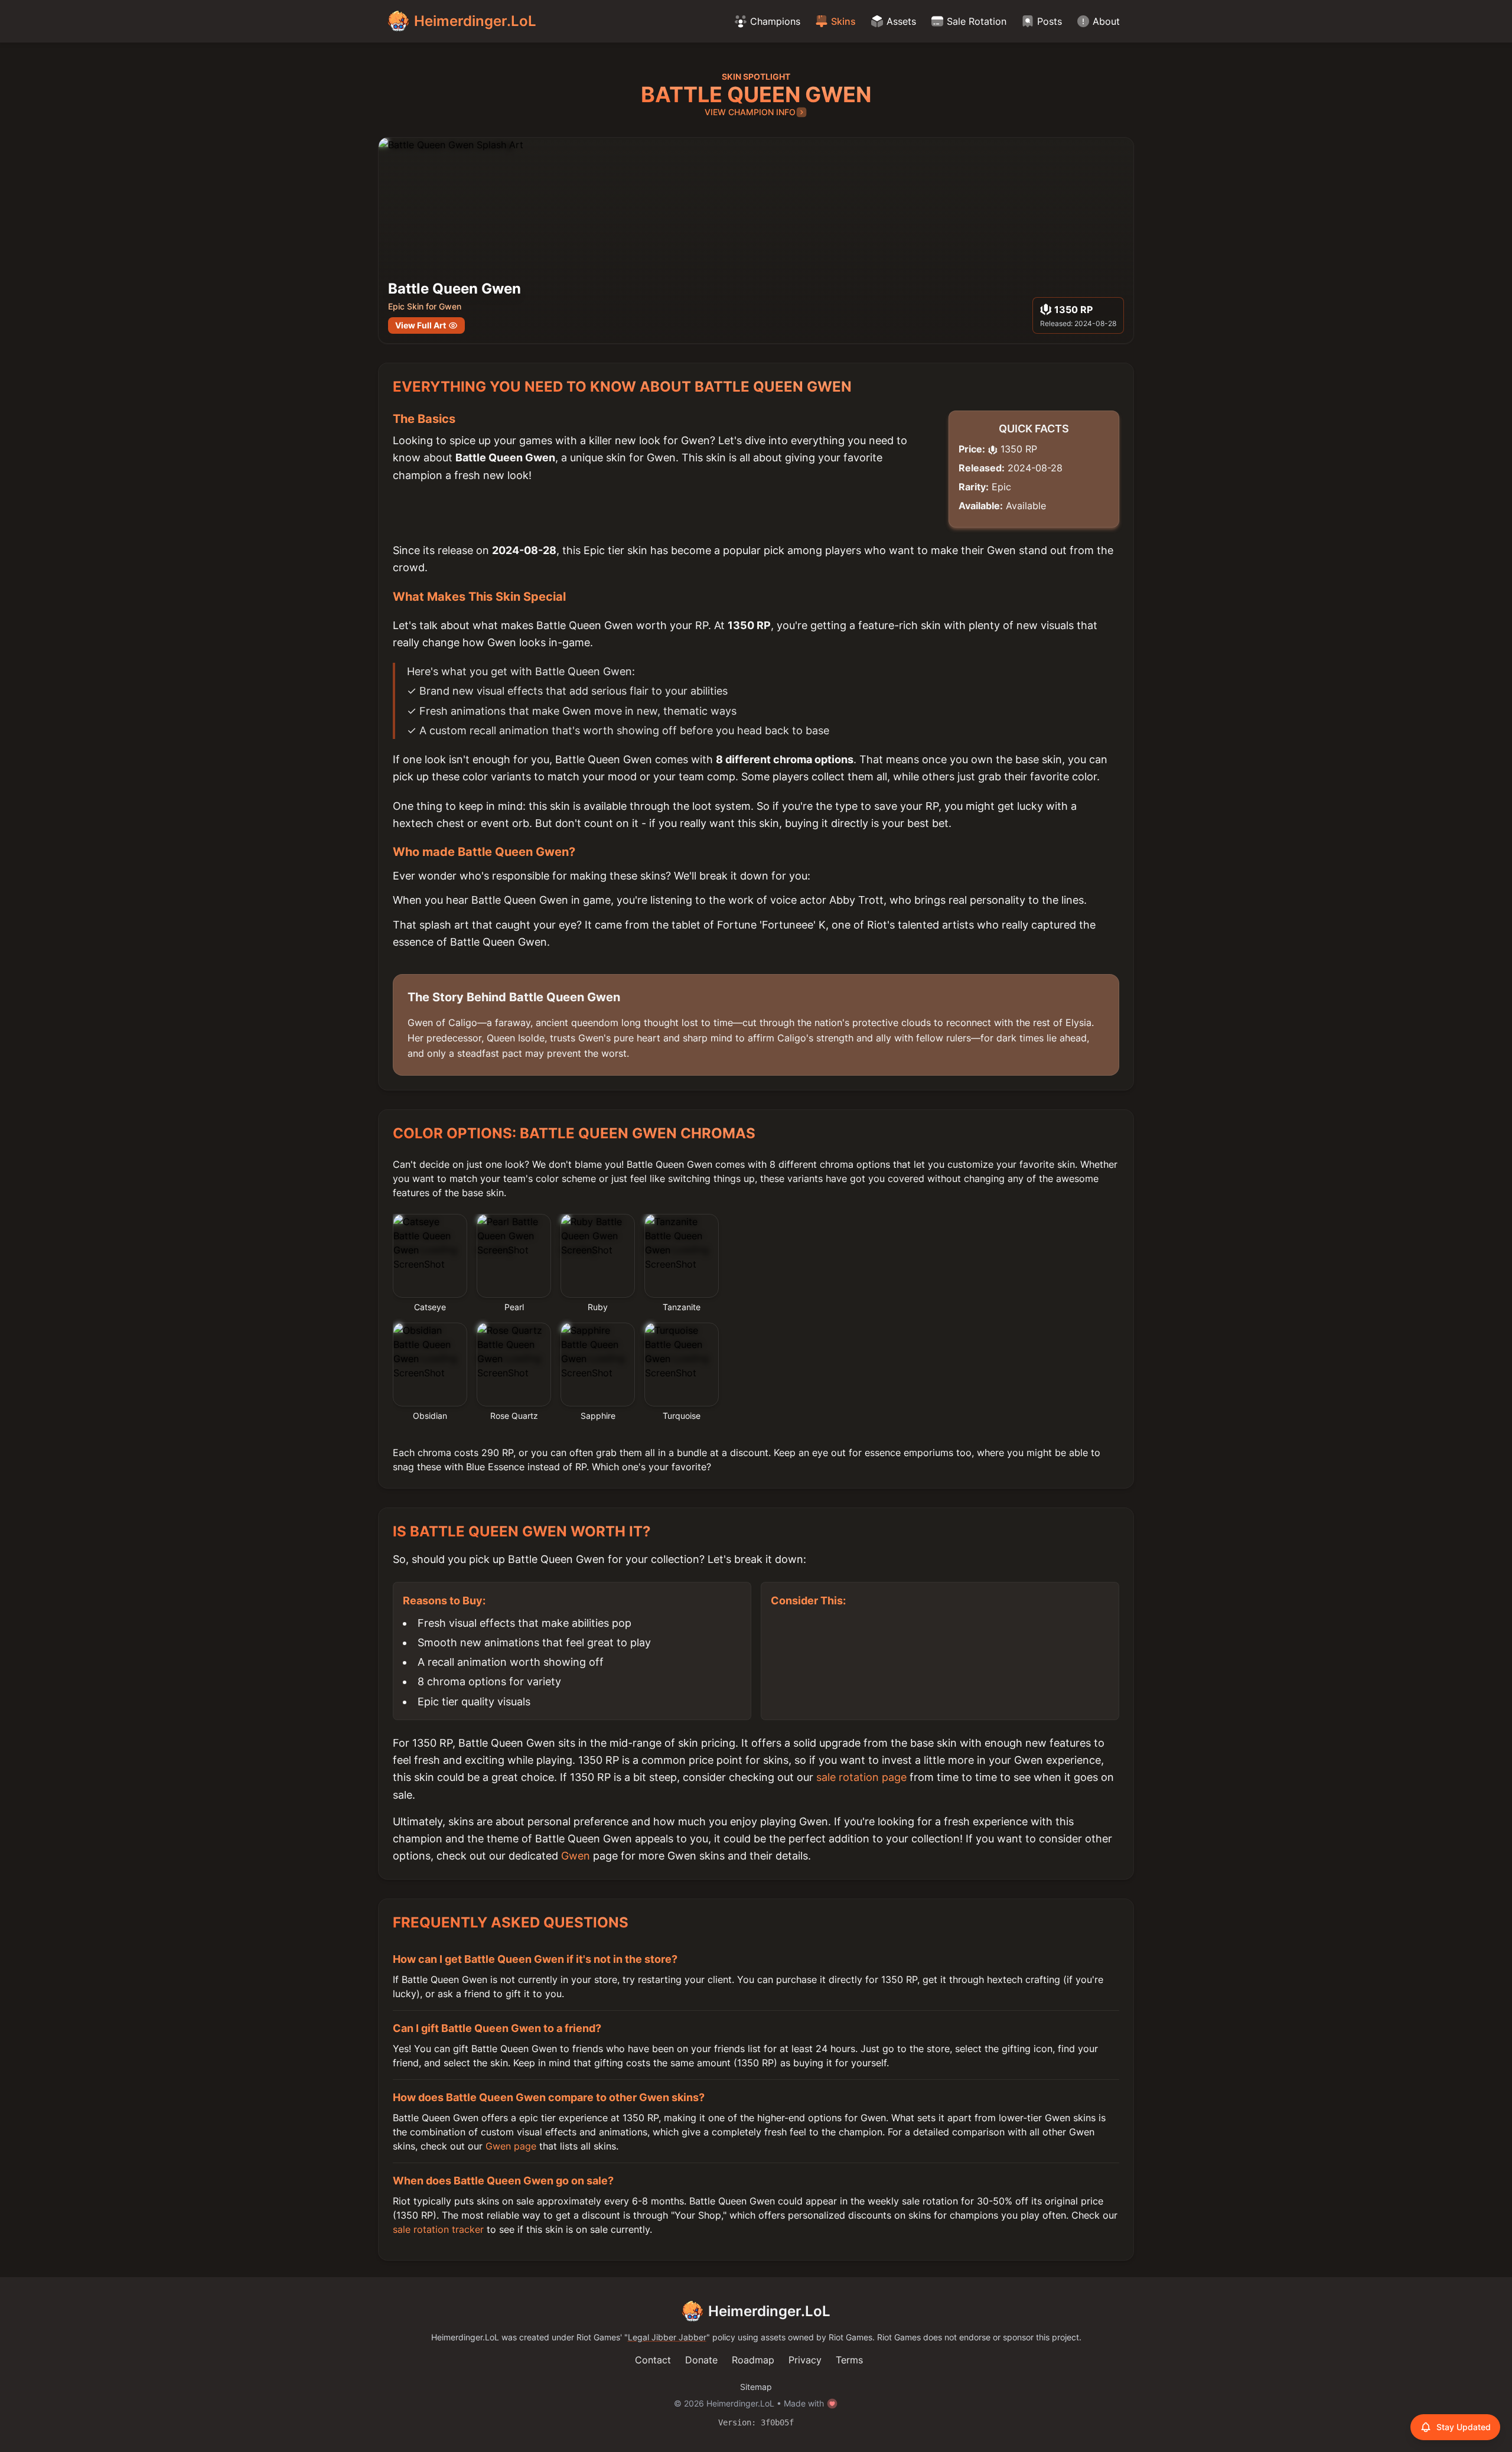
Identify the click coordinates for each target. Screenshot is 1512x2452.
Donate (701, 2360)
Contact (653, 2360)
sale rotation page (861, 1777)
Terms (849, 2360)
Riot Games (598, 2337)
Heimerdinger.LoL (769, 2311)
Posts (1050, 21)
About (1106, 21)
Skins (843, 21)
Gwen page (511, 2146)
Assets (901, 21)
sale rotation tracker (438, 2229)
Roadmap (753, 2360)
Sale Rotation (977, 21)
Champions (775, 21)
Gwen (576, 1856)
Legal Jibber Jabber (667, 2337)
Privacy (805, 2360)
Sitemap (756, 2387)
